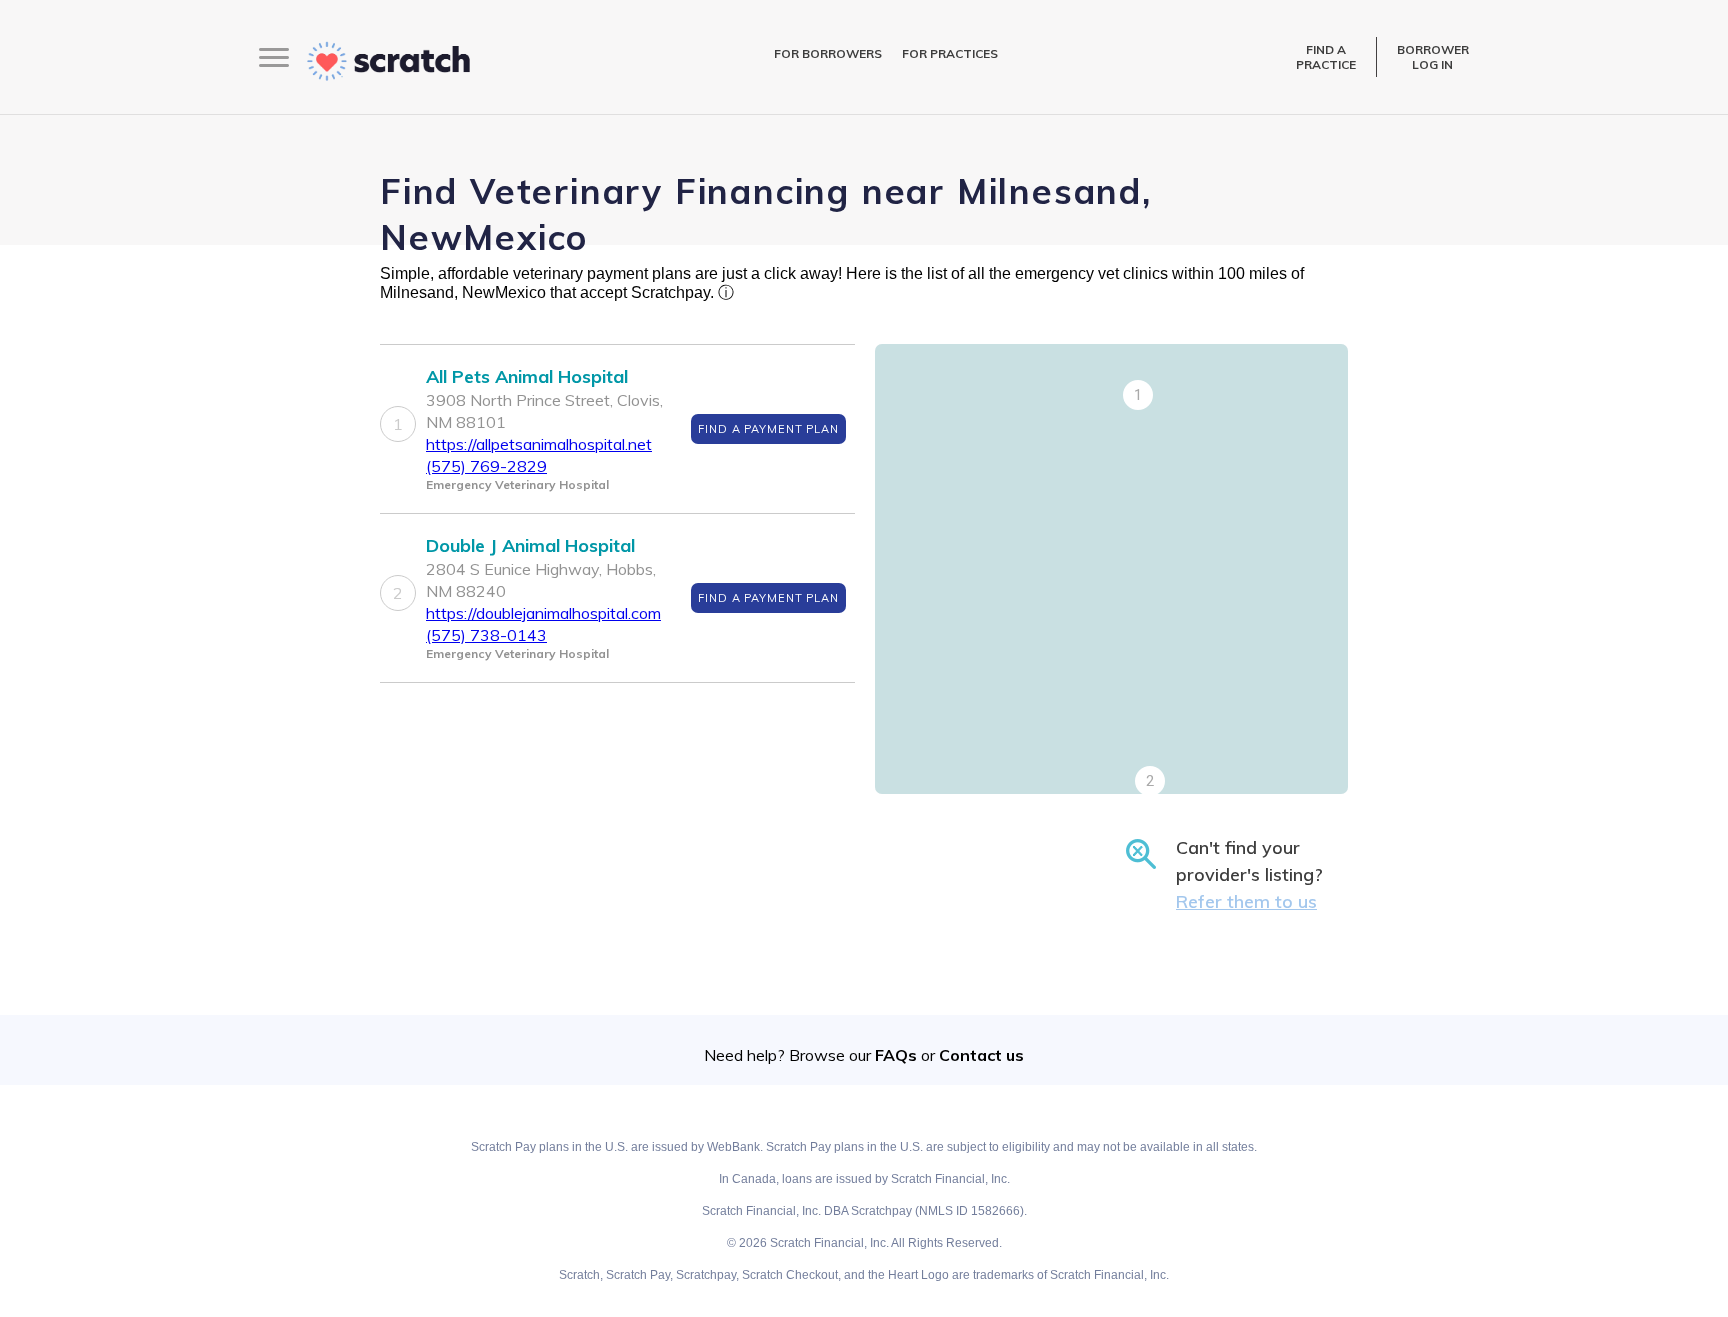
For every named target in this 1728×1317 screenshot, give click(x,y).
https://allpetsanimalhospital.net (539, 444)
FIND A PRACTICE (1326, 57)
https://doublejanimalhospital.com (543, 613)
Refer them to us (1246, 901)
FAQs (896, 1055)
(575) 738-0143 (486, 635)
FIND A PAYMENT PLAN (768, 429)
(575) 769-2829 (486, 466)
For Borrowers (828, 53)
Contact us (981, 1055)
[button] (1138, 395)
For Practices (950, 53)
